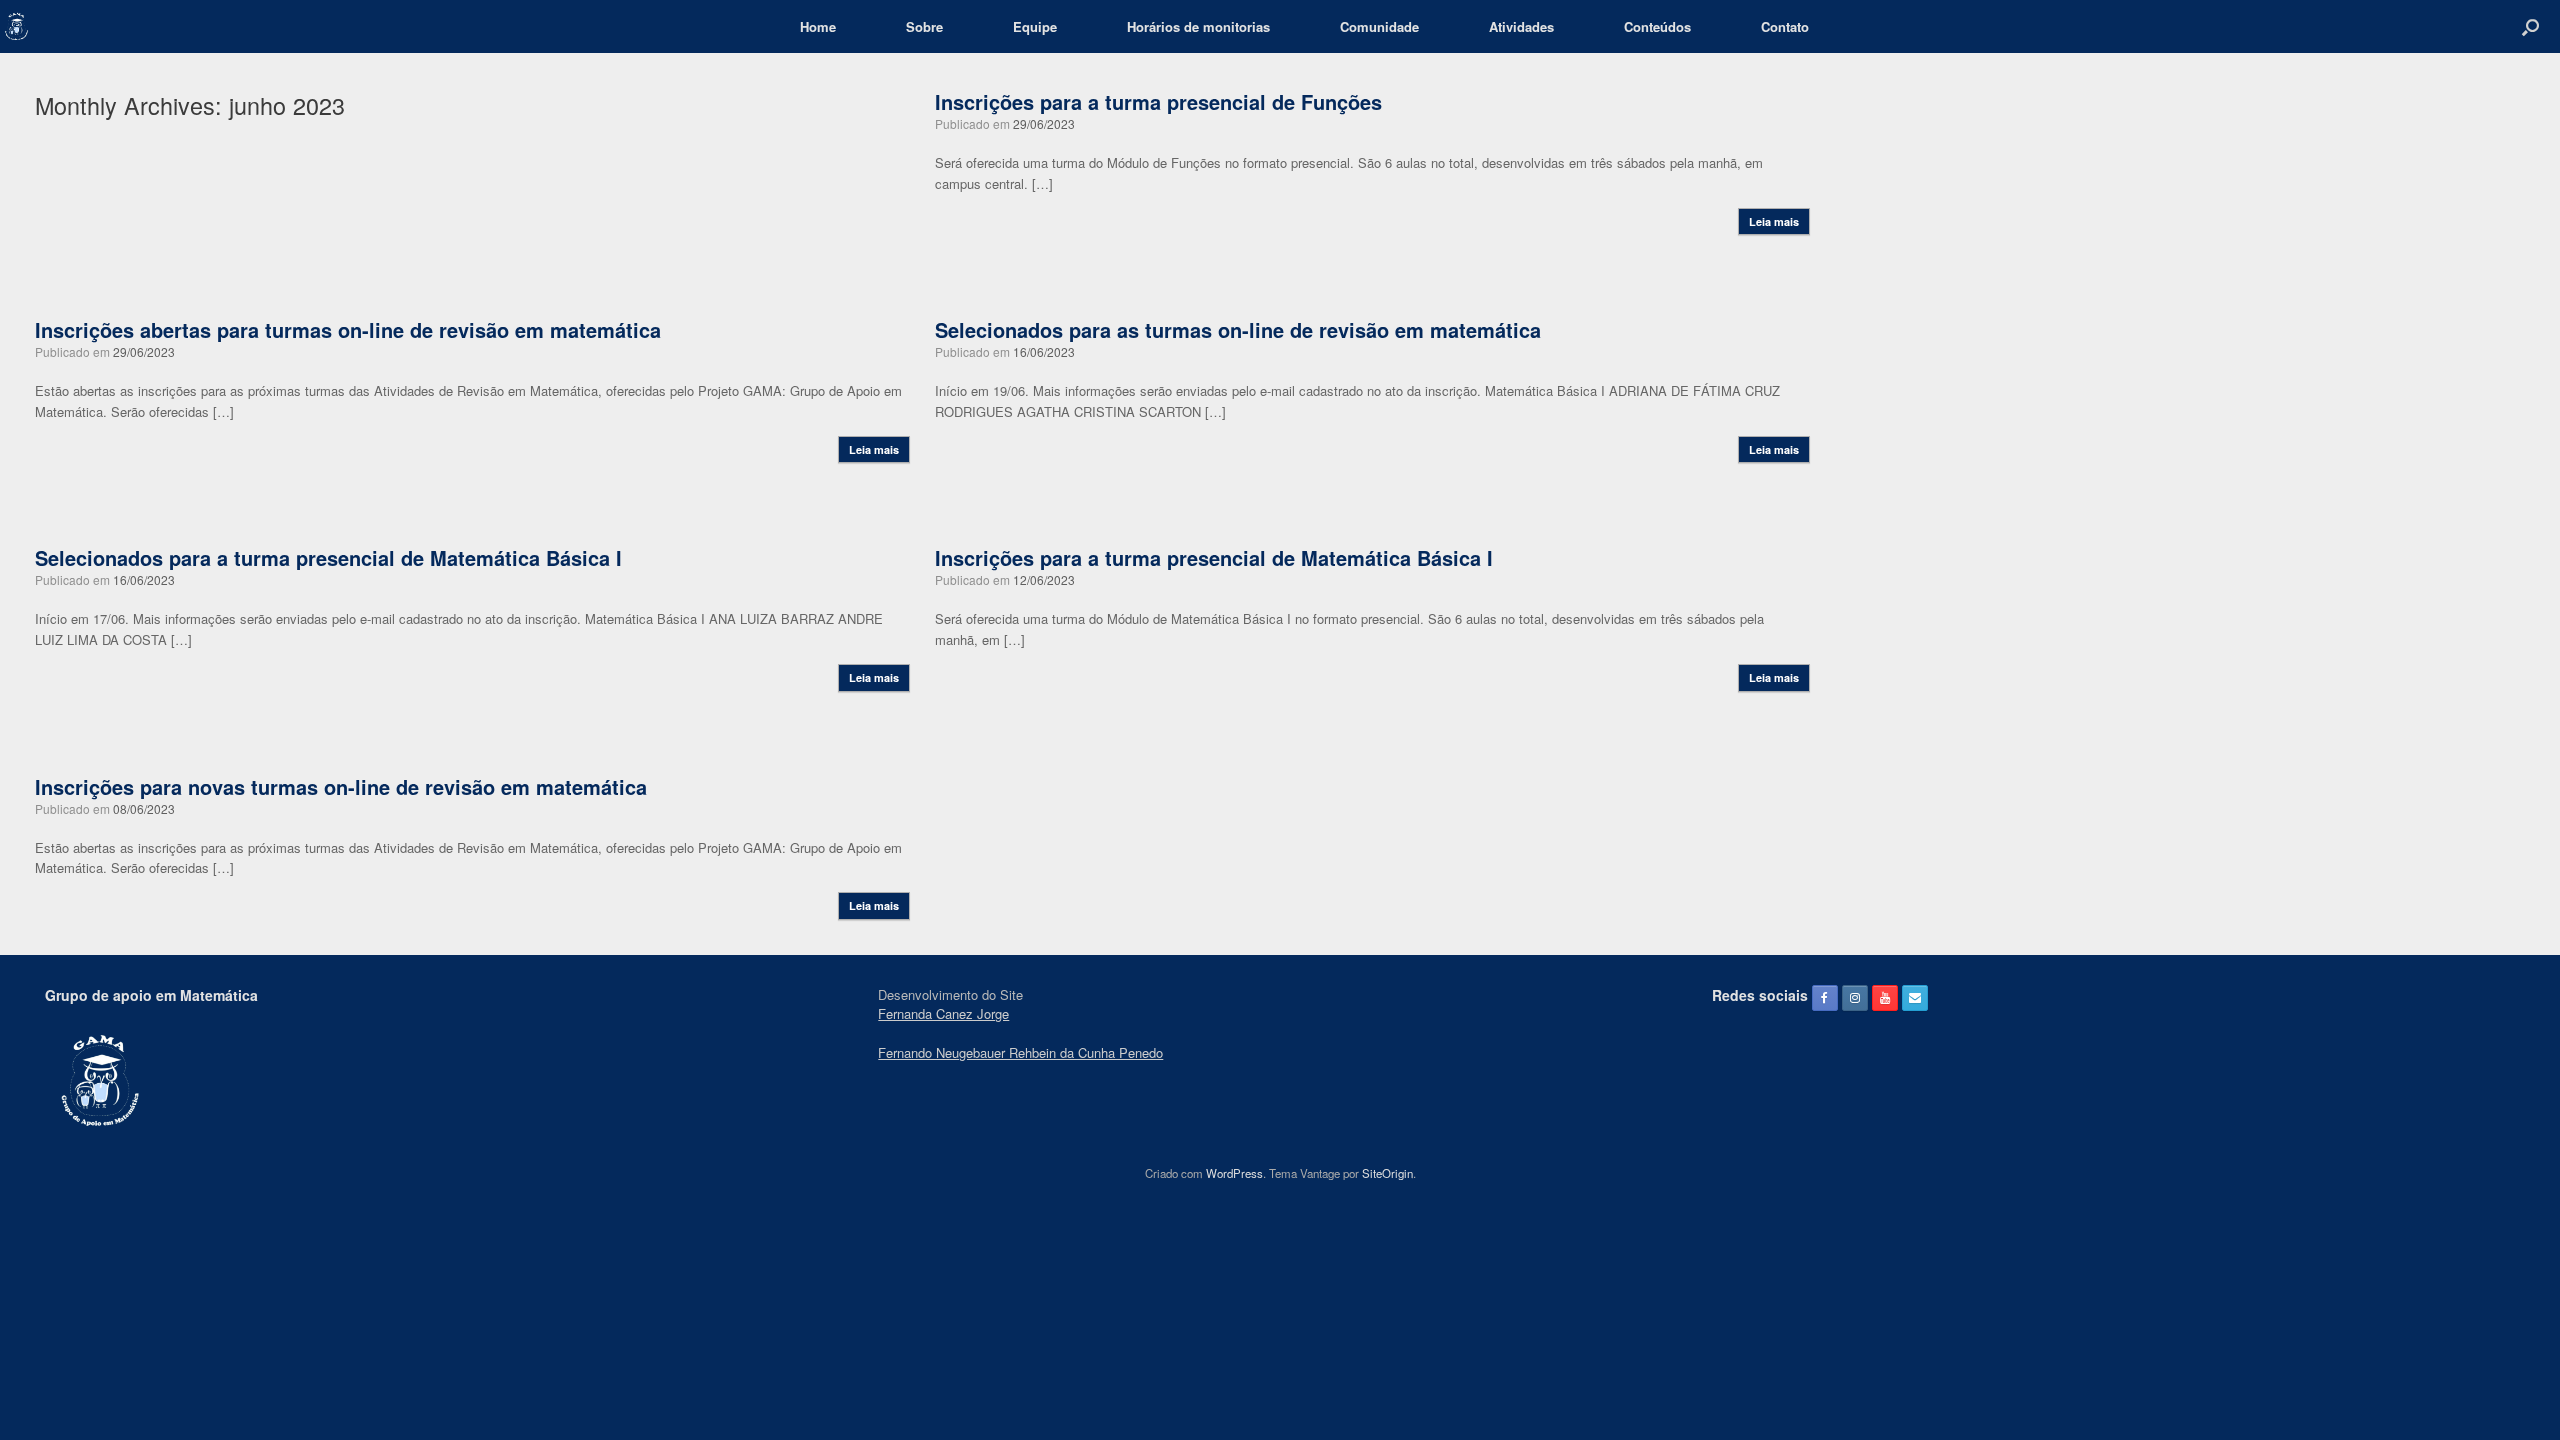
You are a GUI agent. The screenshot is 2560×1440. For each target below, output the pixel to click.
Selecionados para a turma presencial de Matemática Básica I (328, 557)
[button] (2530, 26)
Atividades (1521, 26)
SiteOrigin (1387, 1173)
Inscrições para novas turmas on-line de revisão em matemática (341, 786)
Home (818, 26)
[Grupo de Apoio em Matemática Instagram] (1855, 998)
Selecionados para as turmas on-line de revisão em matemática (1238, 329)
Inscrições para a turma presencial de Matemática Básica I (1214, 557)
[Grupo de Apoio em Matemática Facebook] (1825, 998)
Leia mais (1774, 221)
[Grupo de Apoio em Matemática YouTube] (1885, 998)
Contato (1785, 26)
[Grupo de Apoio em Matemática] (16, 26)
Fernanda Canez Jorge (943, 1013)
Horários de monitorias (1198, 26)
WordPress (1234, 1173)
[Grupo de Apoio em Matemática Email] (1915, 998)
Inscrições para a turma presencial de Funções (1158, 101)
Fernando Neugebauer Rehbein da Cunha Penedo (1020, 1052)
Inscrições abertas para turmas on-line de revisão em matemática (348, 329)
